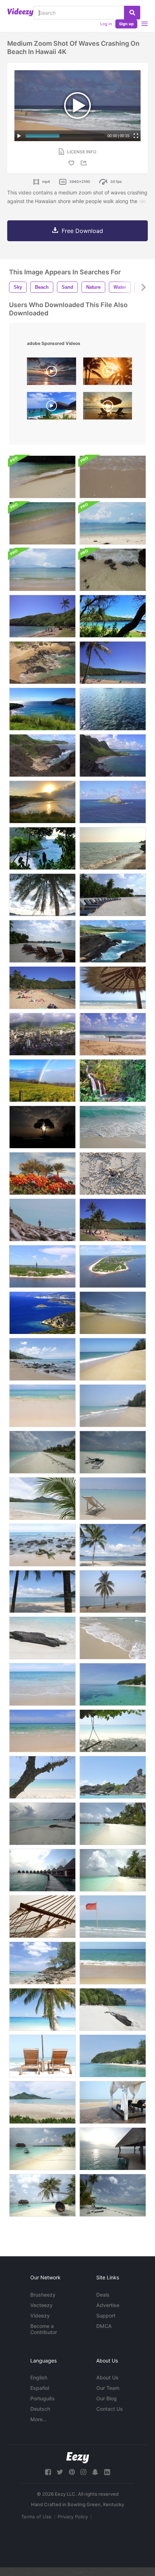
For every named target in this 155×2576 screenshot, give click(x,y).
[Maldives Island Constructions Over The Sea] (42, 1870)
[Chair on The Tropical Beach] (42, 2056)
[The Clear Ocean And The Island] (113, 1684)
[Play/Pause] (19, 136)
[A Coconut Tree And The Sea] (113, 1592)
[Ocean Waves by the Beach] (113, 848)
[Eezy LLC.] (78, 2458)
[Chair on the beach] (113, 1499)
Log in (106, 24)
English (39, 2377)
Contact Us (110, 2409)
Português (43, 2398)
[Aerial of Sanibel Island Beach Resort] (113, 1266)
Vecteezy (41, 2305)
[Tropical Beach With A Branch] (42, 1777)
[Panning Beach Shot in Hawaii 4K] (113, 1220)
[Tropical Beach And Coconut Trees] (42, 1592)
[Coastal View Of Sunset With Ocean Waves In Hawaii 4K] (42, 802)
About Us (107, 2377)
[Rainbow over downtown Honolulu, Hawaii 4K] (42, 1034)
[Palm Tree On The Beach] (42, 895)
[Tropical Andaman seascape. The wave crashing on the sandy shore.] (42, 523)
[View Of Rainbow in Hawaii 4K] (42, 1081)
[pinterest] (72, 2472)
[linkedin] (107, 2472)
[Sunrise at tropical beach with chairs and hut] (108, 408)
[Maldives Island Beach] (42, 1452)
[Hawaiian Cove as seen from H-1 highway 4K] (42, 756)
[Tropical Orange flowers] (42, 1174)
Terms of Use (36, 2517)
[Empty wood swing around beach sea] (113, 1731)
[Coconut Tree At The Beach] (42, 1499)
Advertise (108, 2305)
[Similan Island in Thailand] (113, 1777)
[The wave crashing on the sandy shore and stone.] (113, 570)
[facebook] (48, 2472)
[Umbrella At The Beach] (113, 988)
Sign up (126, 24)
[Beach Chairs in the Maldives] (113, 895)
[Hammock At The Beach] (42, 1917)
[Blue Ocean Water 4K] (113, 709)
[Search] (132, 13)
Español (40, 2388)
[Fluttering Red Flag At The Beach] (113, 1917)
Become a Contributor (44, 2329)
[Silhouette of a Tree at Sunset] (42, 1127)
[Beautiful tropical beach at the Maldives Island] (42, 2149)
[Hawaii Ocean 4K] (42, 709)
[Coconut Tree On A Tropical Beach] (113, 1545)
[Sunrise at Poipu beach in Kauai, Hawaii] (108, 373)
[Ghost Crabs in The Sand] (113, 1174)
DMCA (104, 2326)
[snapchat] (95, 2472)
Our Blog (107, 2398)
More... (39, 2419)
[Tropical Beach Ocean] (113, 1313)
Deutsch (40, 2409)
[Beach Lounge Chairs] (42, 941)
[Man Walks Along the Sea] (42, 1220)
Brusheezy (43, 2295)
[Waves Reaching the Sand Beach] (113, 1127)
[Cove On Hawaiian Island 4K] (42, 663)
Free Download (82, 231)
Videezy (40, 2316)
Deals (103, 2295)
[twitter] (60, 2472)
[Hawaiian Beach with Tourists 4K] (42, 616)
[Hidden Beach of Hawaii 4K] (113, 616)
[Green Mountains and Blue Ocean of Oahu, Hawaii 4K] (113, 756)
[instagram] (83, 2472)
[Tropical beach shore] (113, 1406)
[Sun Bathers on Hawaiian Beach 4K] (42, 988)
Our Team (108, 2388)
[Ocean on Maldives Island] (113, 2149)
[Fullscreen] (136, 136)
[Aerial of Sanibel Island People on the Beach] (42, 1266)
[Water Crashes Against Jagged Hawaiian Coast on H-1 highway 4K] (113, 941)
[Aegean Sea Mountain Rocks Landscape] (42, 1313)
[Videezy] (20, 12)
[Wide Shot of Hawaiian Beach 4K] (113, 1034)
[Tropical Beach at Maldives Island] (42, 1824)
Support (106, 2316)
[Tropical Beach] (113, 1359)
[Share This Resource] (85, 163)
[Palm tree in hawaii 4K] (113, 663)
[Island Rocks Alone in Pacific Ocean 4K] (113, 802)
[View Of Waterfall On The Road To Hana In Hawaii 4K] (113, 1081)
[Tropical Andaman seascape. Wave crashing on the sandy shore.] (42, 477)
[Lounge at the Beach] (113, 2102)
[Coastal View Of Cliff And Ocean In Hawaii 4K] (42, 848)
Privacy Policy (73, 2517)
